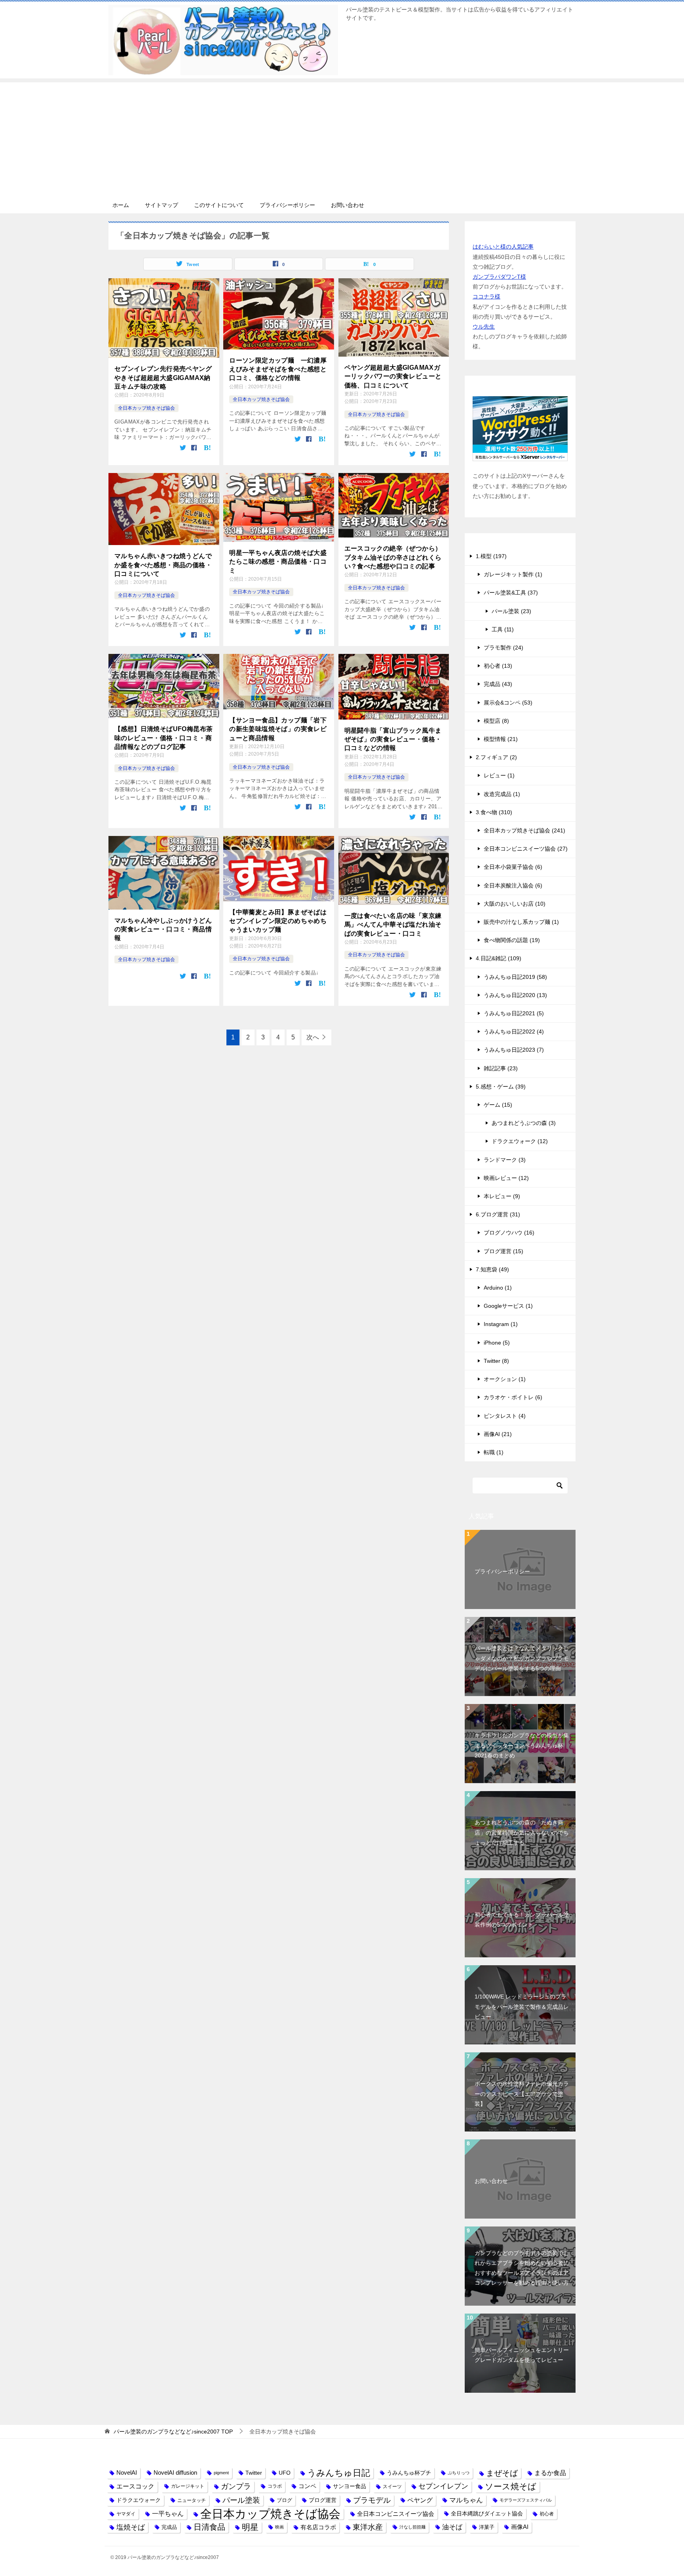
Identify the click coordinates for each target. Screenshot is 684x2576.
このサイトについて (219, 205)
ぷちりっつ (459, 2473)
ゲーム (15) (498, 1105)
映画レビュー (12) (506, 1178)
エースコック (135, 2486)
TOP (173, 2432)
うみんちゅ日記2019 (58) (515, 977)
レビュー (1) (499, 775)
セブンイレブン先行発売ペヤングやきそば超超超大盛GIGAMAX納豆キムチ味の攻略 (163, 378)
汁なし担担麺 (412, 2527)
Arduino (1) (498, 1288)
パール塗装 (241, 2500)
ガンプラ (236, 2486)
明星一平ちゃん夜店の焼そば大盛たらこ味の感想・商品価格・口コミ (278, 562)
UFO (285, 2473)
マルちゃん (466, 2500)
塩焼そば (131, 2527)
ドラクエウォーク (139, 2500)
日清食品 (209, 2527)
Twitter (254, 2473)
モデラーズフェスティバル (526, 2500)
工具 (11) (503, 629)
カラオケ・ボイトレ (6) (513, 1397)
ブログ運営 (323, 2500)
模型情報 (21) (501, 739)
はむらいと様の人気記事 (503, 247)
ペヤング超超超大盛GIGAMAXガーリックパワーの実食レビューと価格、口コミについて (393, 376)
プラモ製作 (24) (503, 648)
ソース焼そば (511, 2486)
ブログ (284, 2500)
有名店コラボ (318, 2527)
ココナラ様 (486, 296)
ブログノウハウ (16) (509, 1233)
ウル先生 (484, 327)
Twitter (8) (496, 1361)
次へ (313, 1037)
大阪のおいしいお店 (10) (515, 904)
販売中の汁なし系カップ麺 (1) (521, 922)
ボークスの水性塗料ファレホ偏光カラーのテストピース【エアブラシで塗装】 (522, 2093)
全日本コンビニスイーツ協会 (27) (526, 849)
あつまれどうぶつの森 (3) (524, 1123)
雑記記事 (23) (501, 1068)
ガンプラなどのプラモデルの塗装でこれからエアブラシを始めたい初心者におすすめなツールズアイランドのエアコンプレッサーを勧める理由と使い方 (522, 2268)
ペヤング (420, 2500)
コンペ (307, 2486)
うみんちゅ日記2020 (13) (515, 995)
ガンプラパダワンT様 (499, 277)
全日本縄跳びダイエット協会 (487, 2513)
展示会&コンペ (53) (508, 703)
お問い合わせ (348, 205)
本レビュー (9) (502, 1196)
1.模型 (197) (491, 556)
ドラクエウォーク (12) (520, 1141)
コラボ (275, 2486)
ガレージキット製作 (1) (513, 574)
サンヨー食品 (350, 2486)
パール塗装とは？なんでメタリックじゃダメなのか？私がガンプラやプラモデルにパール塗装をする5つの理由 (522, 1658)
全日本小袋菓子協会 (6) (513, 867)
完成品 (169, 2527)
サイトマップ (161, 205)
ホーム (121, 205)
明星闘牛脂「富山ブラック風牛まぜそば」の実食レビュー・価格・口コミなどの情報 (393, 739)
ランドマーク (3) (505, 1160)
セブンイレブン (443, 2486)
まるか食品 (550, 2473)
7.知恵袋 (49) (492, 1269)
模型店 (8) (496, 721)
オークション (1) (505, 1379)
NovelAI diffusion (175, 2473)
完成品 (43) (498, 684)
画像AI (520, 2527)
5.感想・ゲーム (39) (501, 1087)
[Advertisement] (342, 138)
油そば (452, 2527)
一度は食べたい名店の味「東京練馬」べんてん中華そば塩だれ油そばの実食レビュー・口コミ (393, 925)
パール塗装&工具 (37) (511, 593)
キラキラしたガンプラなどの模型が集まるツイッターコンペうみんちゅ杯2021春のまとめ (522, 1745)
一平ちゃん (168, 2514)
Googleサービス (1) (508, 1306)
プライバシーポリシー (287, 205)
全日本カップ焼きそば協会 (146, 408)
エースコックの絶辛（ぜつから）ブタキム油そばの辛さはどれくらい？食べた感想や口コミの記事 (393, 557)
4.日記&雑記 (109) (499, 958)
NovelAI (127, 2473)
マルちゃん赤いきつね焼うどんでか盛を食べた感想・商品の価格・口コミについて (163, 565)
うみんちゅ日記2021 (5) (514, 1013)
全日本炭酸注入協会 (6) (513, 885)
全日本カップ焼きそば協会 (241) (524, 830)
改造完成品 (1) (502, 794)
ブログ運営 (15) (503, 1251)
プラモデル (372, 2500)
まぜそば (502, 2473)
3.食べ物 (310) (494, 812)
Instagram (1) (501, 1324)
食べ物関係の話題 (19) (512, 940)
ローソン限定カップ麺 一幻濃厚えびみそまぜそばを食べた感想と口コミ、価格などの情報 (278, 369)
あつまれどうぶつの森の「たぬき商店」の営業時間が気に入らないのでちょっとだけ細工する (522, 1832)
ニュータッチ (192, 2500)
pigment (221, 2473)
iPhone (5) (497, 1343)
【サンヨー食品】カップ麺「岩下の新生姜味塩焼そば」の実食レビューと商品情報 (278, 729)
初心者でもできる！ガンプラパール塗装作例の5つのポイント (522, 1920)
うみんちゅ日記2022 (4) (514, 1032)
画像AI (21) (498, 1434)
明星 (250, 2527)
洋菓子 (487, 2527)
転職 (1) (494, 1452)
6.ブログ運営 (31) (498, 1214)
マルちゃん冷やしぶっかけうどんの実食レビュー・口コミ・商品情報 (163, 929)
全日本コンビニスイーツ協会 (396, 2514)
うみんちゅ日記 (339, 2473)
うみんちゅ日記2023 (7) (514, 1050)
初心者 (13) (498, 666)
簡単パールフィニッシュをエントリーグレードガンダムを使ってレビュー (522, 2355)
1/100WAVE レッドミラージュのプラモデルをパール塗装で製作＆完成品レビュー (522, 2006)
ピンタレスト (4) (505, 1416)
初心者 (547, 2514)
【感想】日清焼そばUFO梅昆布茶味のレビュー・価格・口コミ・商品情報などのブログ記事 (163, 738)
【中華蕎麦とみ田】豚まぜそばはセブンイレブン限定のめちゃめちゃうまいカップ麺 (278, 921)
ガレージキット (188, 2486)
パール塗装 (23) (511, 611)
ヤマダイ (126, 2514)
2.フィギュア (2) (496, 757)
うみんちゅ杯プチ (409, 2473)
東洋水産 (368, 2527)
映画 (279, 2527)
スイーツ (392, 2486)
